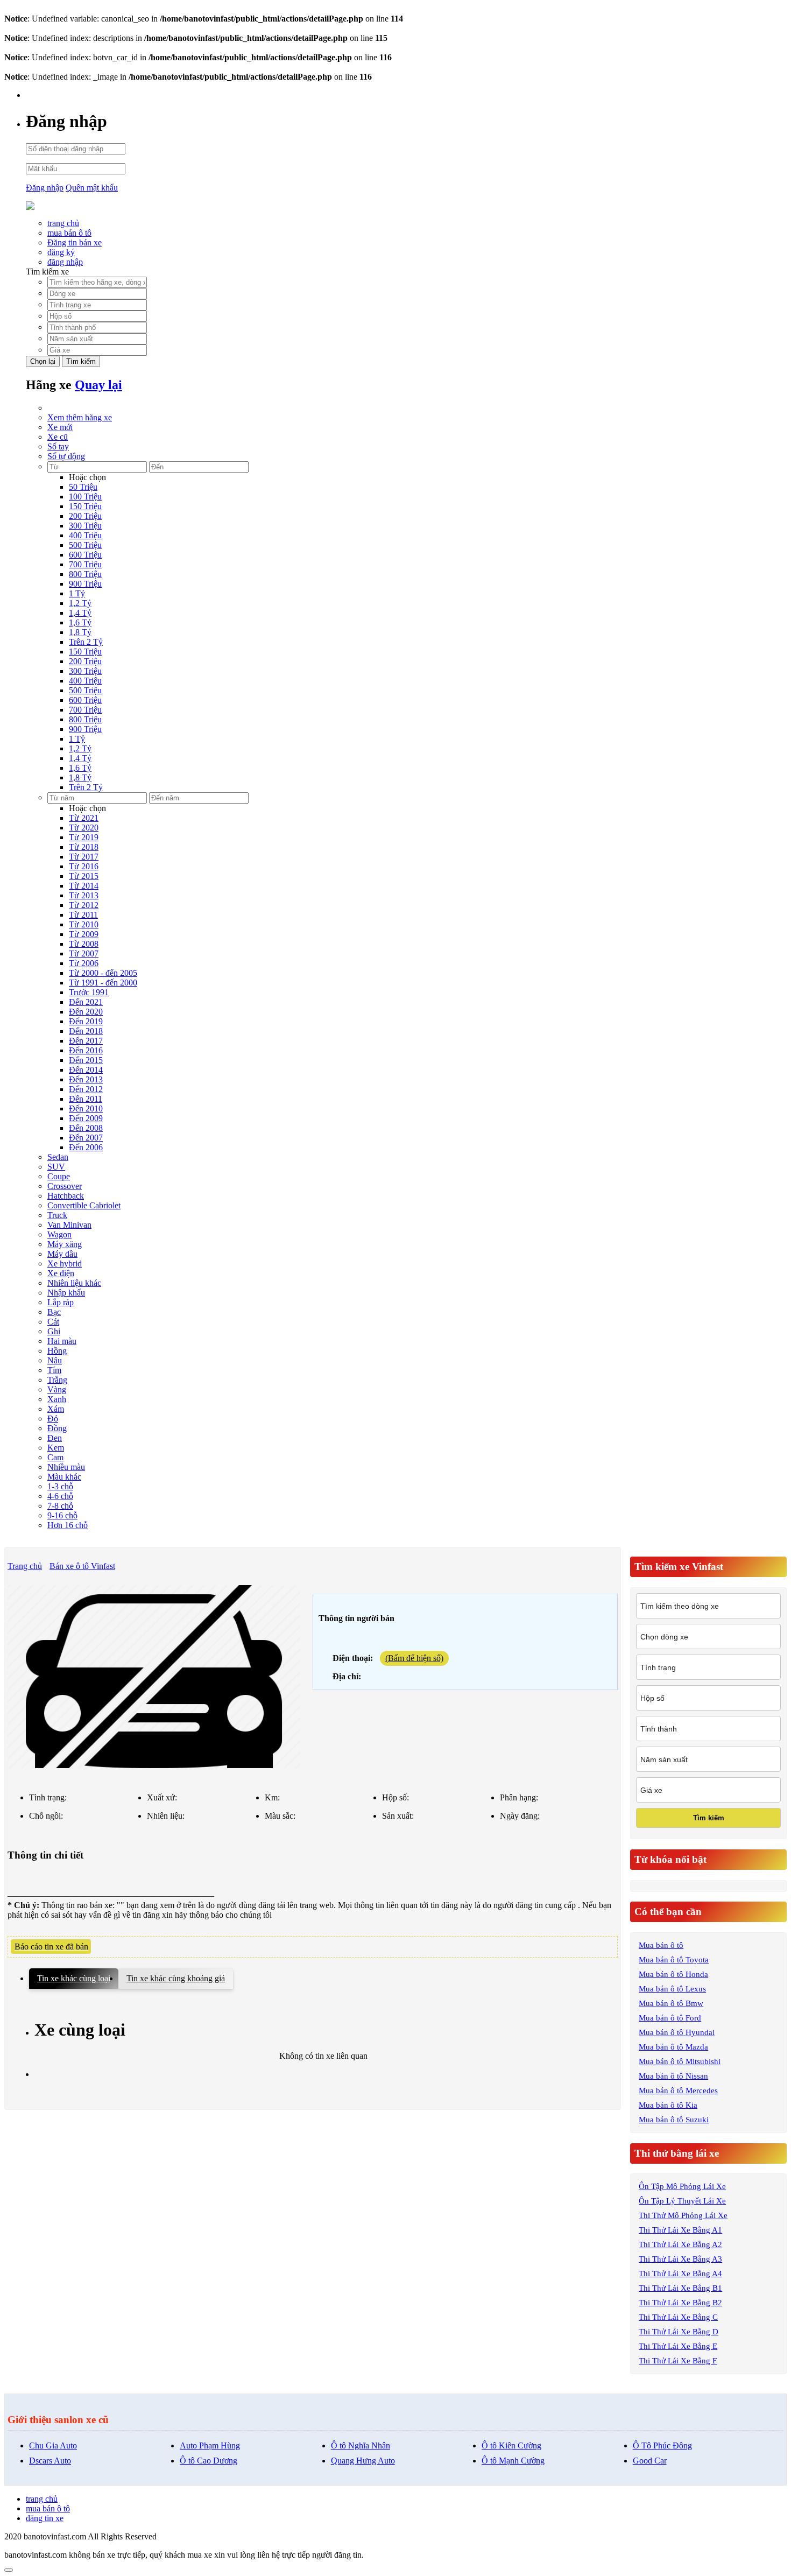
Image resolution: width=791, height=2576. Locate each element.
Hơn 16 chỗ (68, 1525)
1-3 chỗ (60, 1486)
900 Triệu (85, 584)
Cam (55, 1457)
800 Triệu (85, 574)
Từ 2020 (84, 828)
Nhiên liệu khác (74, 1283)
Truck (57, 1215)
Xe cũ (58, 437)
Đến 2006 (86, 1147)
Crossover (65, 1186)
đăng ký (61, 252)
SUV (56, 1167)
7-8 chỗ (60, 1506)
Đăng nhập (45, 188)
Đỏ (53, 1419)
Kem (56, 1448)
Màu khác (64, 1477)
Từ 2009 (84, 934)
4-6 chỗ (60, 1496)
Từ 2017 (84, 857)
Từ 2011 (83, 915)
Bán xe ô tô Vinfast (82, 1566)
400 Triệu (85, 535)
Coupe (59, 1176)
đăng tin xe (45, 2518)
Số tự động (66, 456)
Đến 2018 (86, 1031)
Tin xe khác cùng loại (74, 1978)
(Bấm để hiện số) (414, 1658)
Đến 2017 (86, 1041)
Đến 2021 (86, 1002)
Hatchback (66, 1196)
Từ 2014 (84, 886)
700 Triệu (85, 564)
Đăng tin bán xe (75, 242)
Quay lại (98, 385)
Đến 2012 (86, 1089)
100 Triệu (85, 497)
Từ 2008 (84, 944)
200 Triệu (85, 516)
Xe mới (60, 427)
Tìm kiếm (81, 361)
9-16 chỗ (62, 1515)
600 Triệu (85, 555)
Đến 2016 (86, 1050)
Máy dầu (62, 1254)
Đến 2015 (86, 1060)
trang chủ (63, 223)
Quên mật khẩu (92, 188)
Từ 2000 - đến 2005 (103, 973)
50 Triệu (83, 487)
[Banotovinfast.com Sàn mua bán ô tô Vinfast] (30, 207)
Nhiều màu (66, 1467)
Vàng (57, 1389)
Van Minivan (69, 1225)
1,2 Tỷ (80, 603)
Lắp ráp (61, 1302)
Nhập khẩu (66, 1293)
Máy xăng (65, 1244)
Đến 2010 (86, 1108)
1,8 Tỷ (80, 632)
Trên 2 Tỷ (86, 642)
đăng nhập (65, 262)
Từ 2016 (84, 866)
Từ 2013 (84, 895)
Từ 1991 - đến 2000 (103, 983)
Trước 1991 (89, 992)
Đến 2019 (86, 1021)
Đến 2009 (86, 1118)
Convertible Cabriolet (84, 1205)
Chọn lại (43, 361)
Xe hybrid (65, 1264)
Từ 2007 (84, 953)
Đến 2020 (86, 1012)
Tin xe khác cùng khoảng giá (176, 1978)
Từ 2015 (84, 876)
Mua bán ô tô (661, 1945)
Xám (56, 1409)
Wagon (59, 1234)
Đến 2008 (86, 1128)
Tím (54, 1370)
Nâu (55, 1360)
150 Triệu (85, 506)
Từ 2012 (84, 905)
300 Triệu (85, 526)
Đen (55, 1438)
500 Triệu (85, 545)
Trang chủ (25, 1566)
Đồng (57, 1428)
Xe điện (61, 1273)
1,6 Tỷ (80, 622)
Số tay (58, 446)
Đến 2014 (86, 1070)
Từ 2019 (84, 837)
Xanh (57, 1399)
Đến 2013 (86, 1079)
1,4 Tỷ (80, 613)
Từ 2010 (84, 924)
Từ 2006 (84, 963)
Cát (53, 1322)
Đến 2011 (86, 1099)
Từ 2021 (84, 818)
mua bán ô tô (69, 233)
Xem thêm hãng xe (80, 417)
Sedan (58, 1157)
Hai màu (62, 1341)
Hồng (57, 1351)
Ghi (54, 1331)
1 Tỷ (77, 593)
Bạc (54, 1312)
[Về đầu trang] (9, 2570)
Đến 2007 (86, 1138)
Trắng (57, 1380)
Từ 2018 (84, 847)
